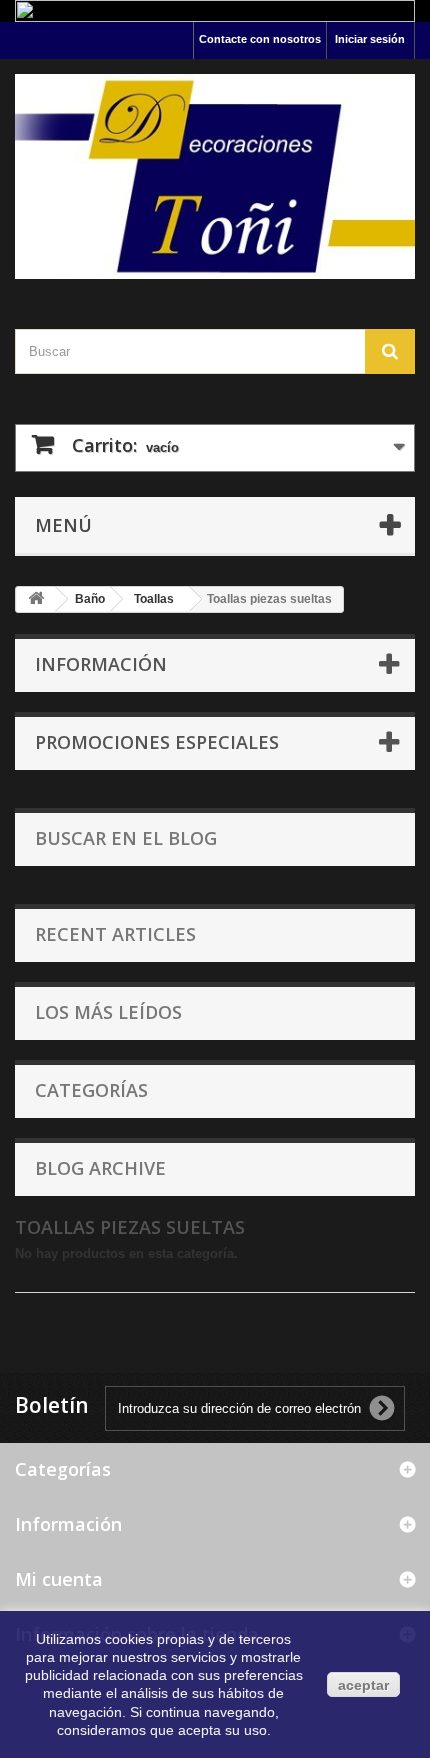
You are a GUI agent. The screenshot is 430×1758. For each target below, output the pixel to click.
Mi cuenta (59, 1579)
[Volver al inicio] (36, 599)
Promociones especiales (157, 742)
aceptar (363, 1685)
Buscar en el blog (126, 838)
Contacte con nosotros (260, 39)
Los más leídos (108, 1012)
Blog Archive (100, 1168)
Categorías (91, 1090)
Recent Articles (115, 934)
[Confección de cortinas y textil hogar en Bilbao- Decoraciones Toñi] (215, 176)
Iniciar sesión (370, 39)
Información (101, 664)
